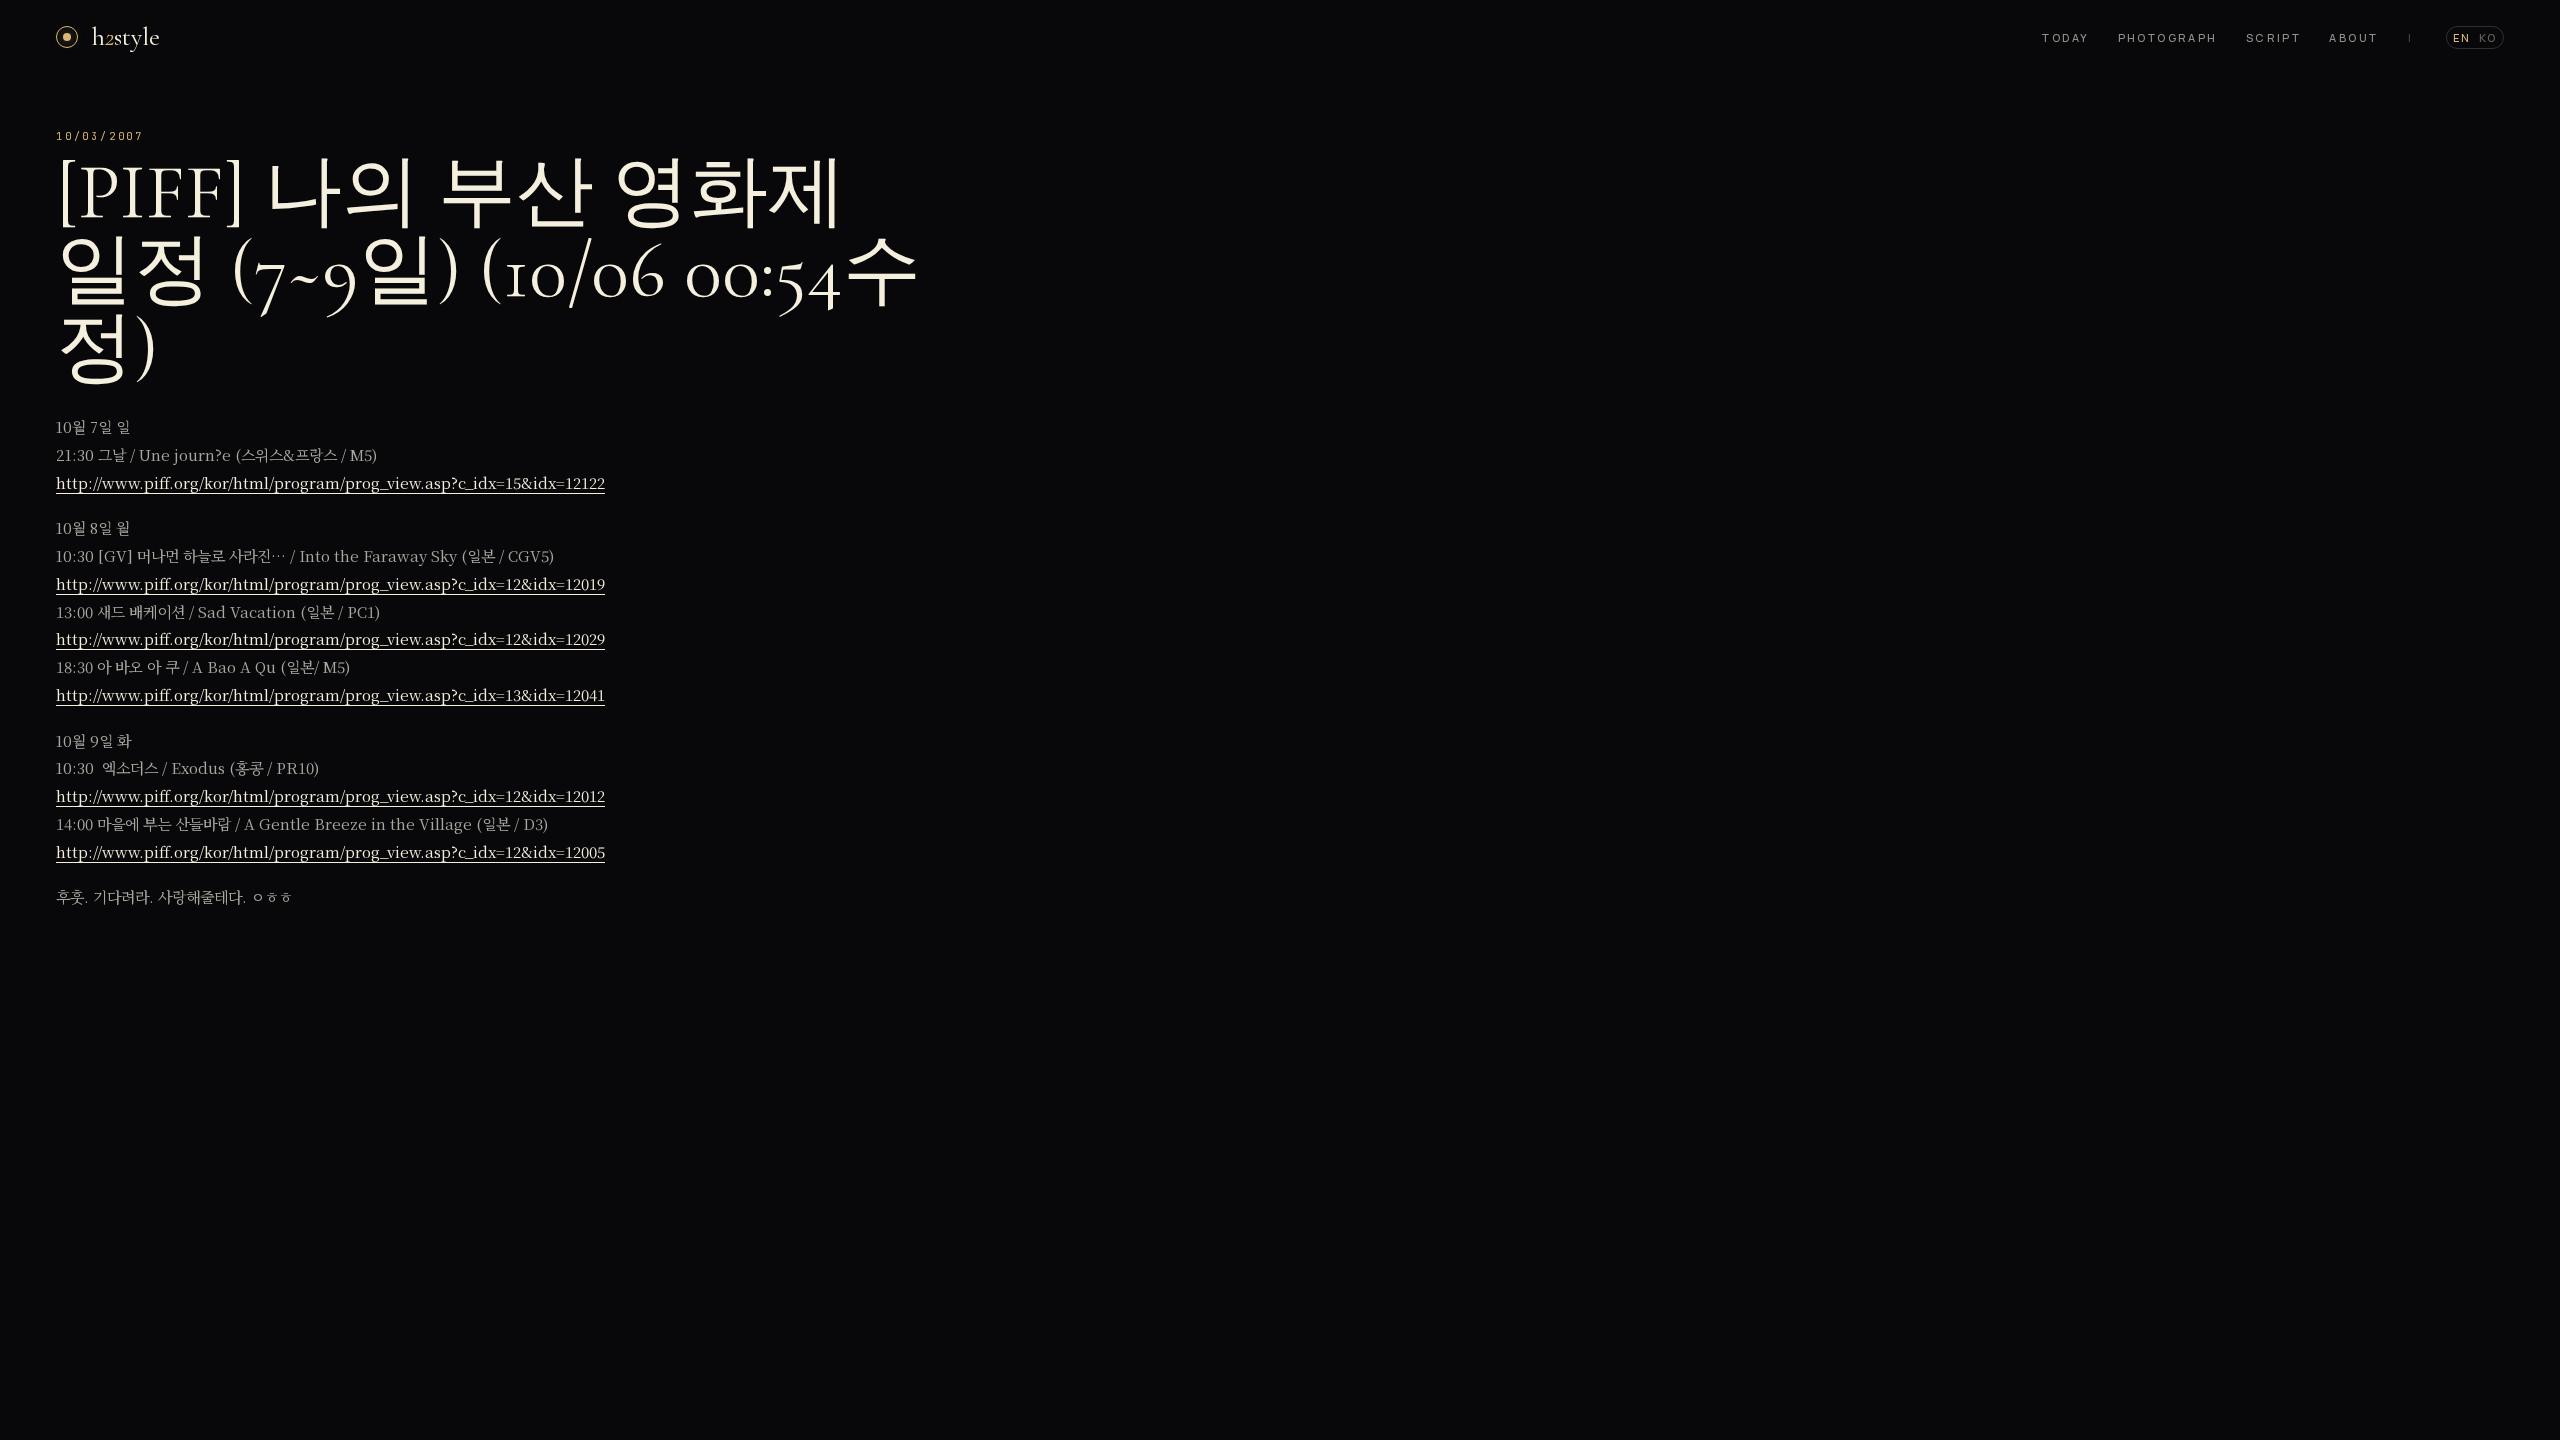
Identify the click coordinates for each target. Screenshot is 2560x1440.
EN (2462, 37)
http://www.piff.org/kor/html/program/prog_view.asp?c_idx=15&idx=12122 (330, 482)
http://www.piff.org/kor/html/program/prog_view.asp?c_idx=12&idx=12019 (330, 583)
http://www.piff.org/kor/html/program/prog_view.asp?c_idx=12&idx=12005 (330, 851)
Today (2065, 37)
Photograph (2168, 37)
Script (2274, 37)
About (2353, 37)
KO (2488, 37)
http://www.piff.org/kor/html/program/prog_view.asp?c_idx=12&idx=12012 (330, 795)
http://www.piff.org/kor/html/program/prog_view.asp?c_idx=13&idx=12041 (330, 694)
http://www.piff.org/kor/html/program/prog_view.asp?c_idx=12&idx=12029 (330, 638)
